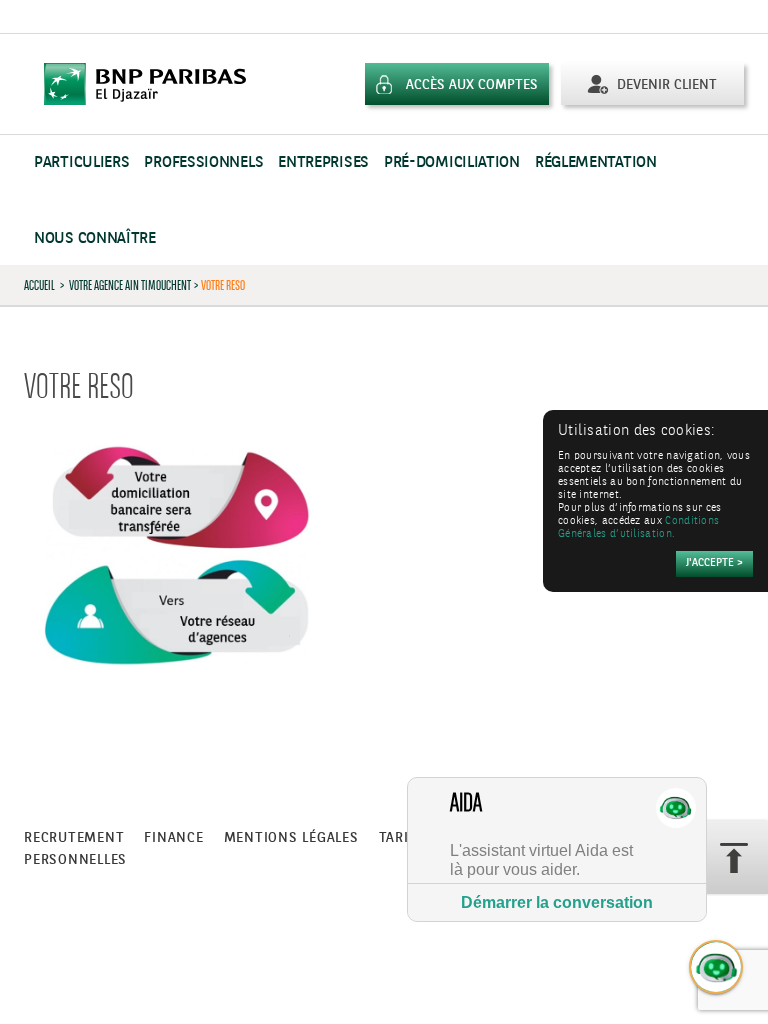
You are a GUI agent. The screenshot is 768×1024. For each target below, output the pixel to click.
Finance (173, 838)
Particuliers (81, 162)
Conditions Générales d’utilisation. (638, 528)
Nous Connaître (95, 238)
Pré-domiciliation (452, 162)
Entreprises (323, 162)
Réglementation (596, 162)
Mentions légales (291, 838)
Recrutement (74, 838)
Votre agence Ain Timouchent (130, 285)
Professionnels (203, 162)
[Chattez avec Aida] (717, 968)
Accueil (39, 285)
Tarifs (402, 838)
